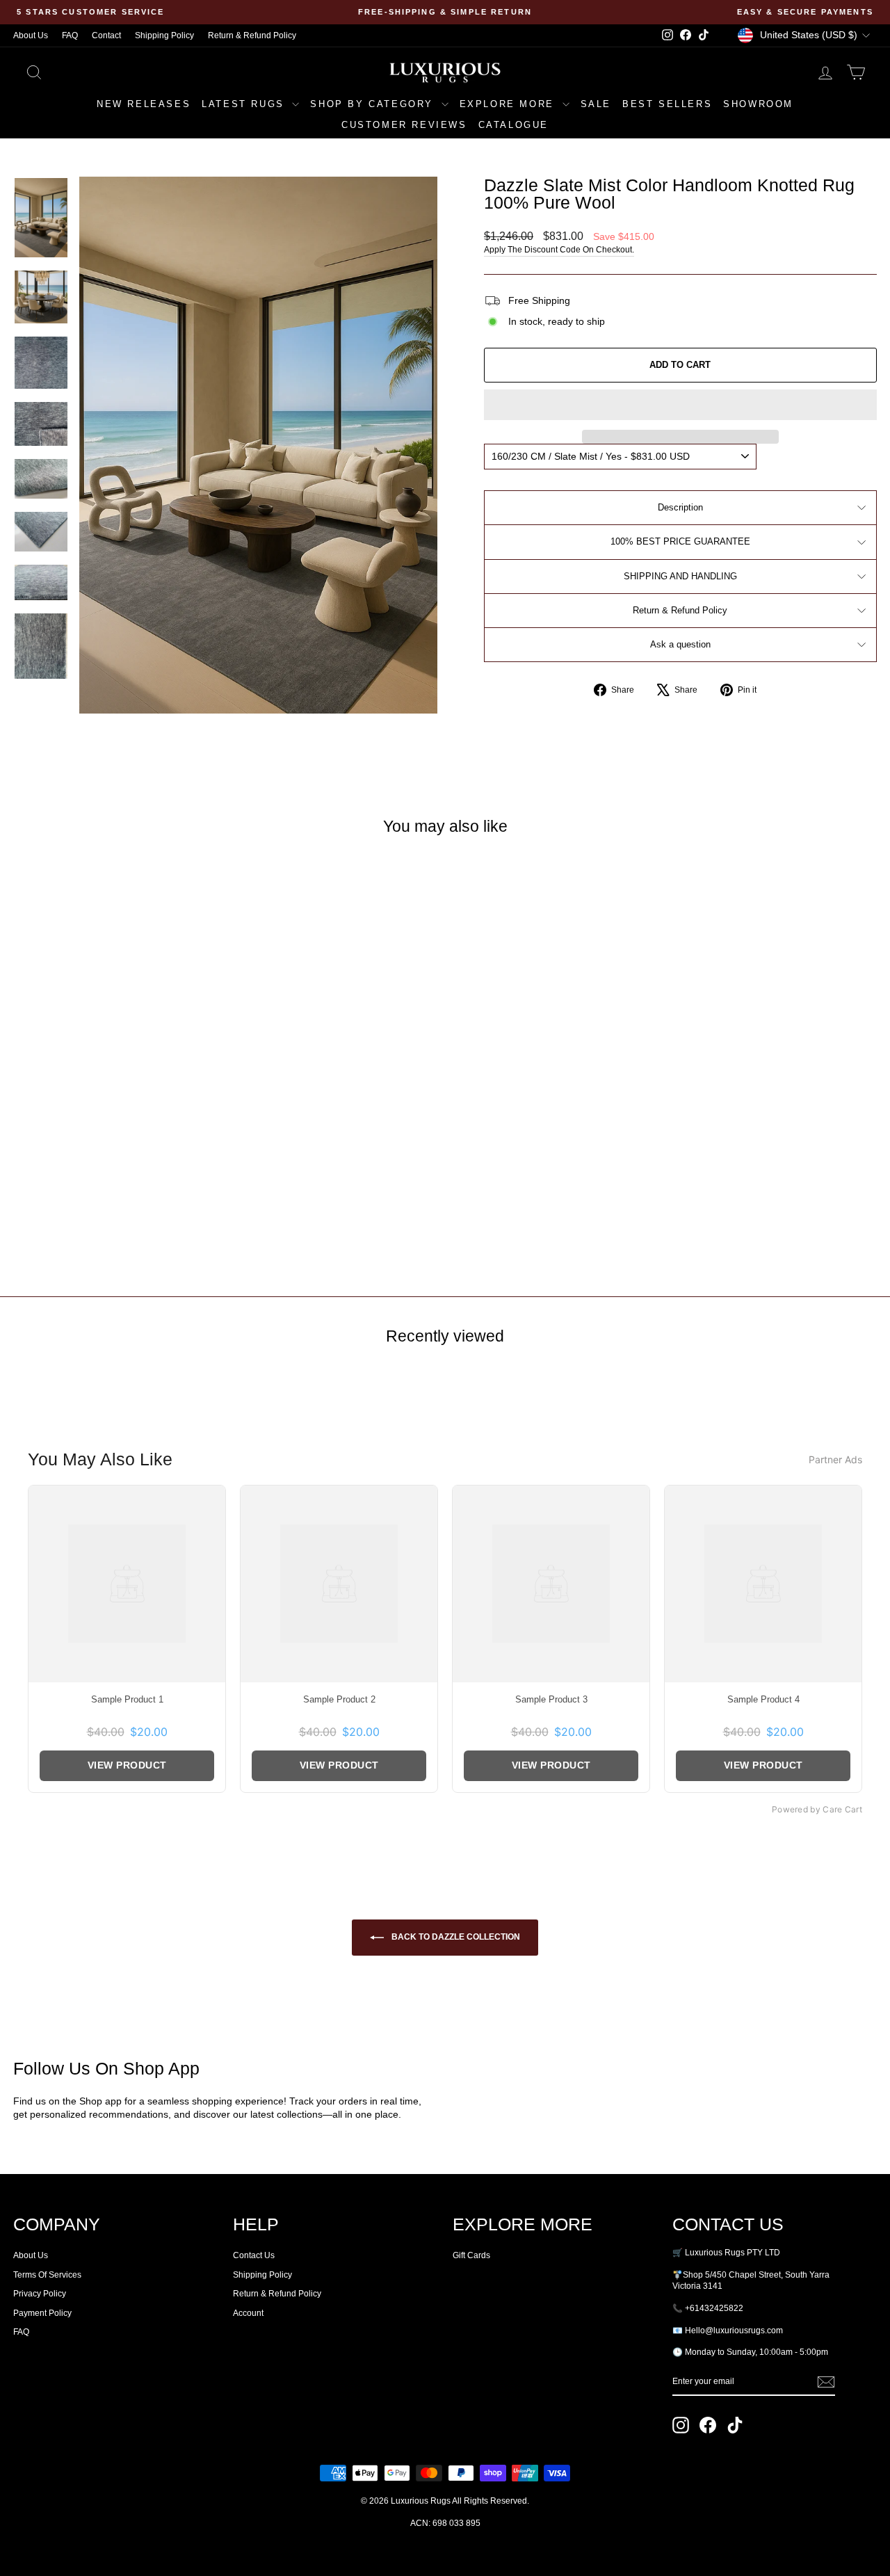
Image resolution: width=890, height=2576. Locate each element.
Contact (106, 35)
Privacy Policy (40, 2294)
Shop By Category (374, 104)
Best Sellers (667, 104)
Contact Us (254, 2255)
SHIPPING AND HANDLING (680, 576)
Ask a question (680, 644)
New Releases (144, 104)
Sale (596, 104)
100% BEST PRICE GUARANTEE (680, 541)
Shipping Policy (164, 35)
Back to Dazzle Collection (455, 1937)
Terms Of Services (47, 2275)
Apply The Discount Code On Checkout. (559, 250)
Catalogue (513, 125)
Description (680, 507)
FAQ (70, 35)
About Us (31, 35)
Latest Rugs (245, 104)
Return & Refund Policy (252, 35)
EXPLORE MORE (509, 104)
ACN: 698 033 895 (445, 2523)
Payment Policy (42, 2313)
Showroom (758, 104)
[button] (680, 405)
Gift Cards (471, 2255)
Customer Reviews (404, 125)
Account (248, 2313)
